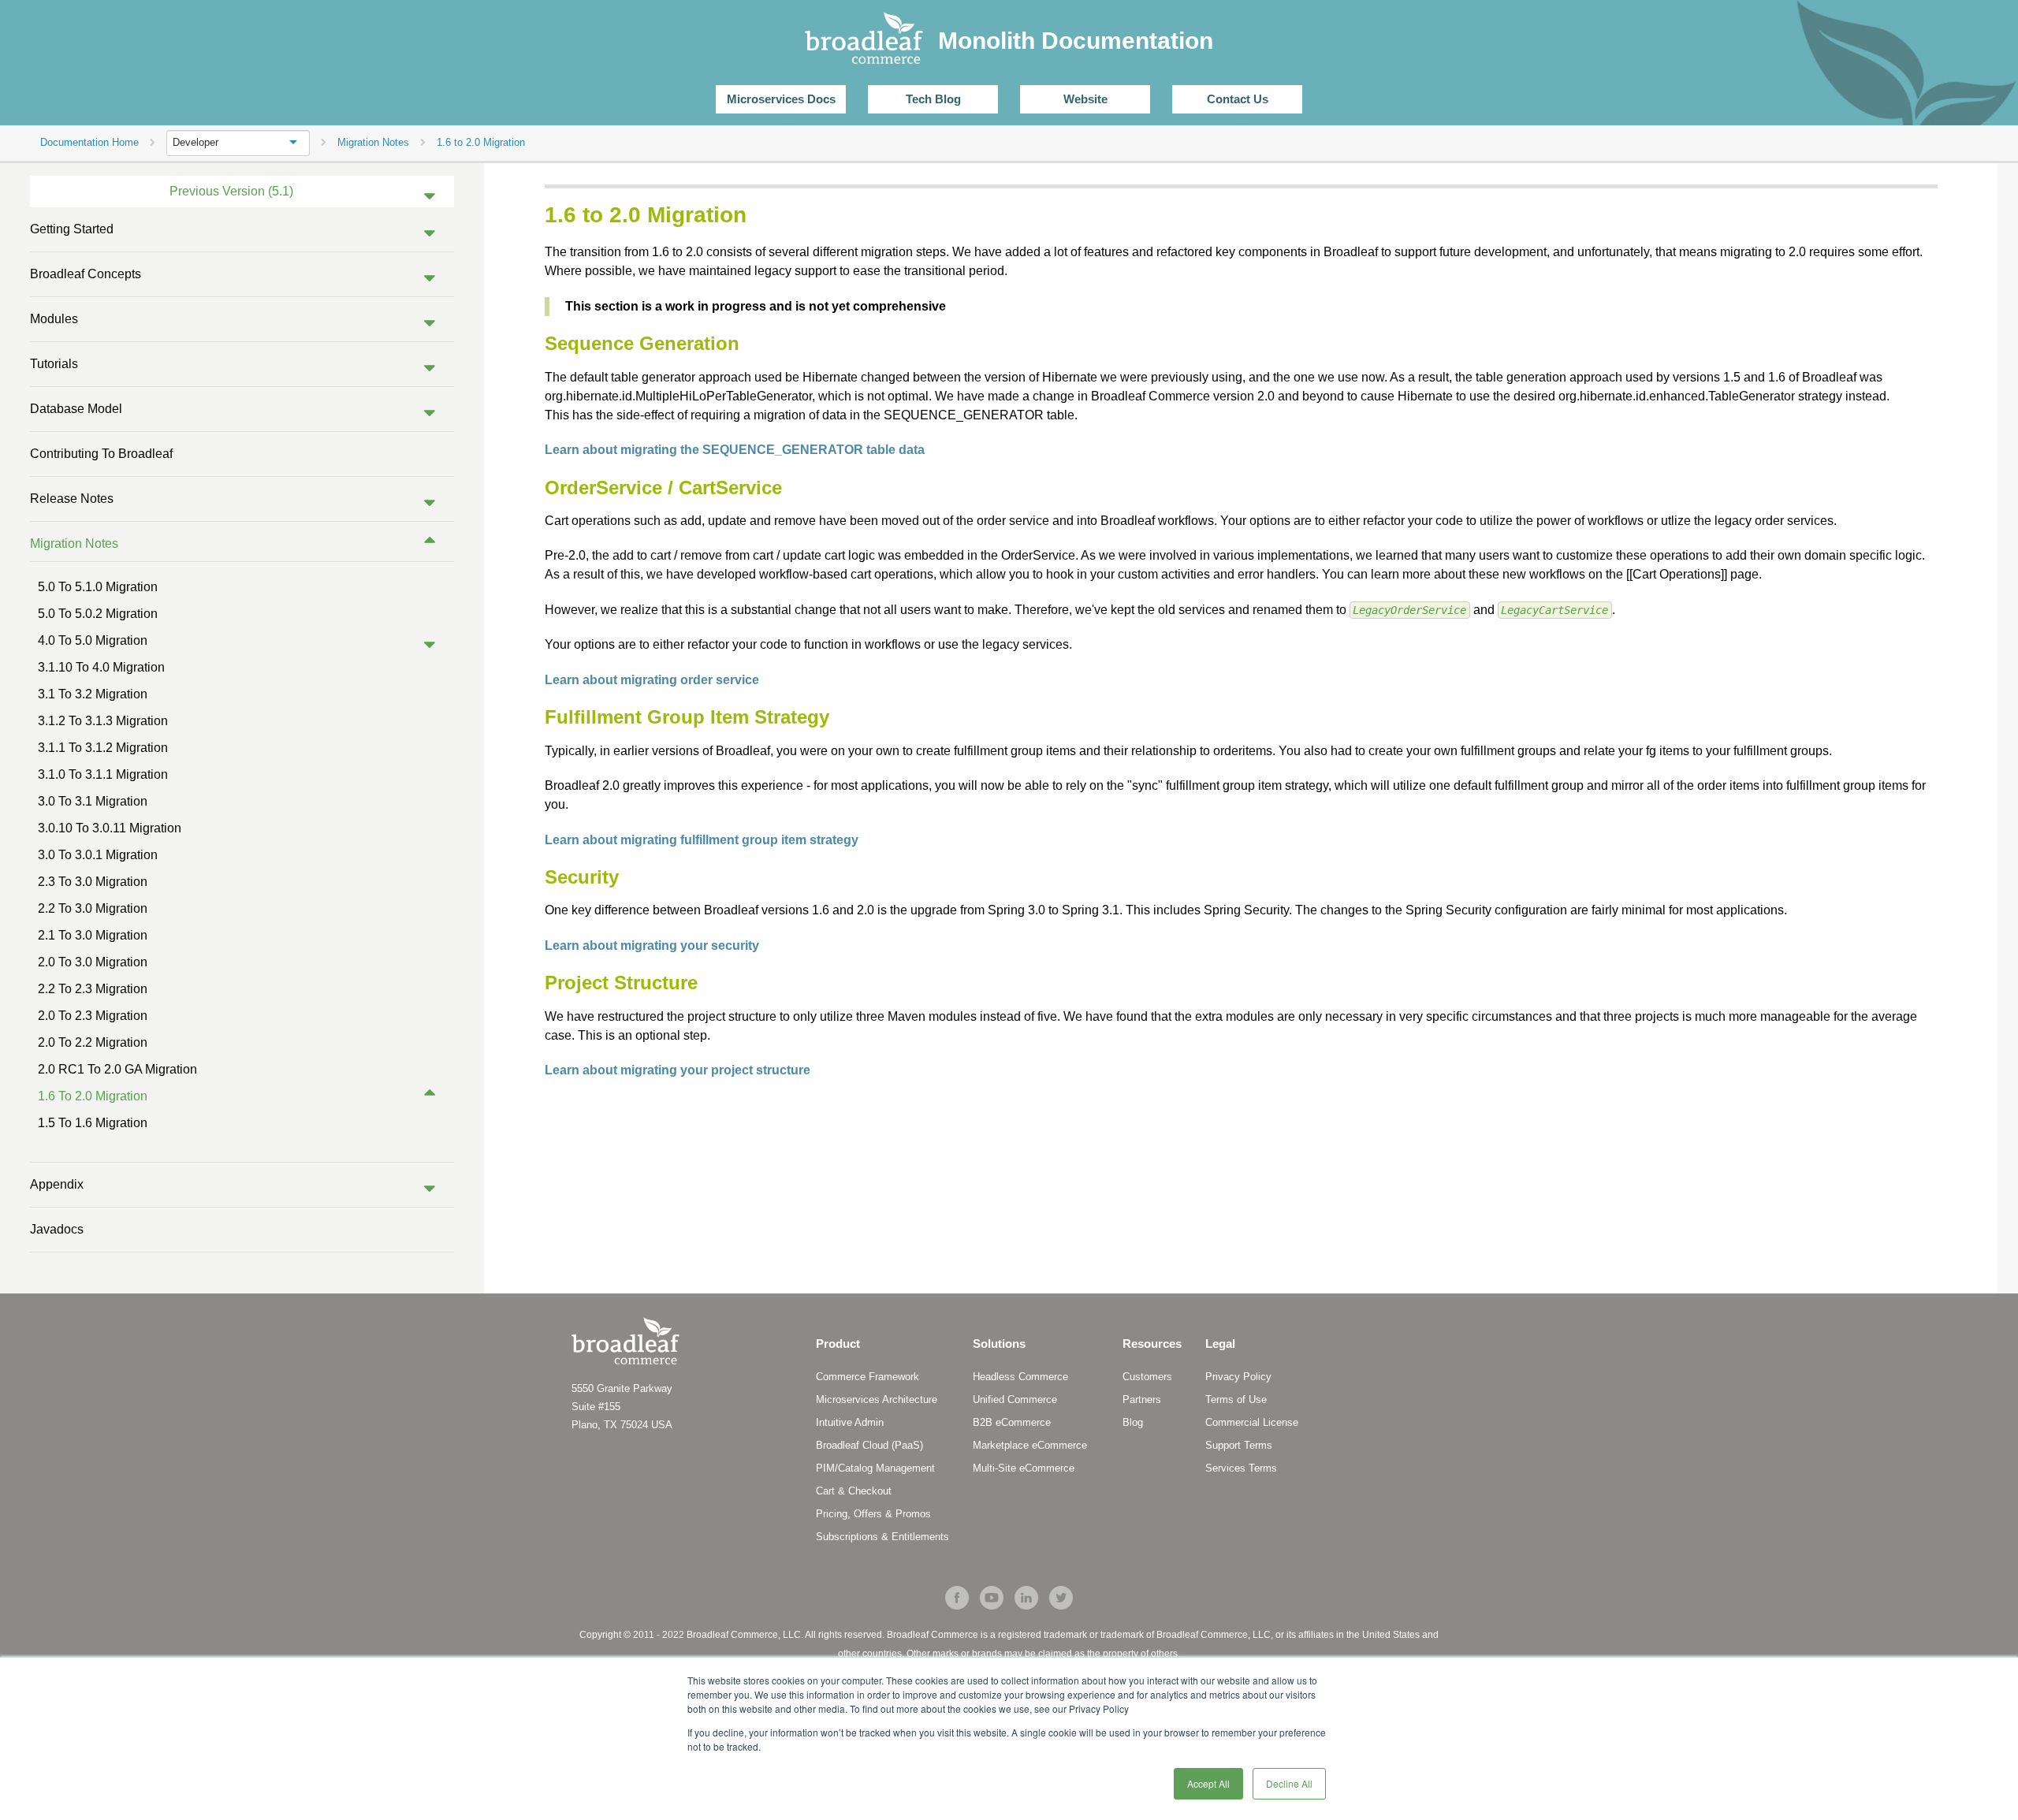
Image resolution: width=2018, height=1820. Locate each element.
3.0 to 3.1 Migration (93, 801)
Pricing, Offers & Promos (873, 1514)
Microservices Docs (781, 99)
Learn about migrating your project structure (678, 1070)
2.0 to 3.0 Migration (93, 962)
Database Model (76, 409)
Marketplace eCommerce (1030, 1445)
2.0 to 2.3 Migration (93, 1016)
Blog (1133, 1422)
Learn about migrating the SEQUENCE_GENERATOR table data (735, 450)
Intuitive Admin (850, 1422)
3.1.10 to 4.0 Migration (101, 667)
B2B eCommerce (1012, 1422)
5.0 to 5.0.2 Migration (98, 614)
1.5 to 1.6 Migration (93, 1123)
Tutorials (54, 364)
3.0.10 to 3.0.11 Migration (110, 828)
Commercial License (1252, 1422)
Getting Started (72, 229)
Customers (1147, 1377)
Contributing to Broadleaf (101, 454)
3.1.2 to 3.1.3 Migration (103, 721)
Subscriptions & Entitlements (882, 1537)
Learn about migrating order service (652, 680)
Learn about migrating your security (652, 945)
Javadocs (57, 1229)
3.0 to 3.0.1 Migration (98, 855)
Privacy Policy (1238, 1377)
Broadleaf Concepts (86, 274)
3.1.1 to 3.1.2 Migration (103, 748)
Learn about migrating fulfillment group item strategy (702, 840)
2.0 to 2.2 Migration (93, 1042)
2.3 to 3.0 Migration (93, 882)
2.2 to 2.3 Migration (93, 989)
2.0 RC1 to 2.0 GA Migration (117, 1069)
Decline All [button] (1289, 1783)
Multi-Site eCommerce (1024, 1468)
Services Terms (1241, 1468)
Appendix (57, 1184)
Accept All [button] (1208, 1783)
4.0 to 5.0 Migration (93, 640)
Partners (1142, 1399)
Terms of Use (1236, 1399)
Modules (54, 319)
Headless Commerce (1020, 1377)
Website (1085, 99)
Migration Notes (74, 543)
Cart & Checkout (854, 1491)
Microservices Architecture (877, 1399)
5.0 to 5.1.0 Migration (98, 587)
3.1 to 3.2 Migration (93, 694)
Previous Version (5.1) (231, 191)
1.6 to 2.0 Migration (93, 1096)
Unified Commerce (1015, 1399)
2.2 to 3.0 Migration (93, 908)
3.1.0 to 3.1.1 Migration (103, 774)
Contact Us (1238, 99)
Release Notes (72, 499)
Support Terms (1239, 1445)
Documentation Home (89, 142)
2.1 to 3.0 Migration (93, 935)
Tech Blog (933, 99)
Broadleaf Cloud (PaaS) (869, 1445)
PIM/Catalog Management (875, 1468)
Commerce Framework (868, 1377)
